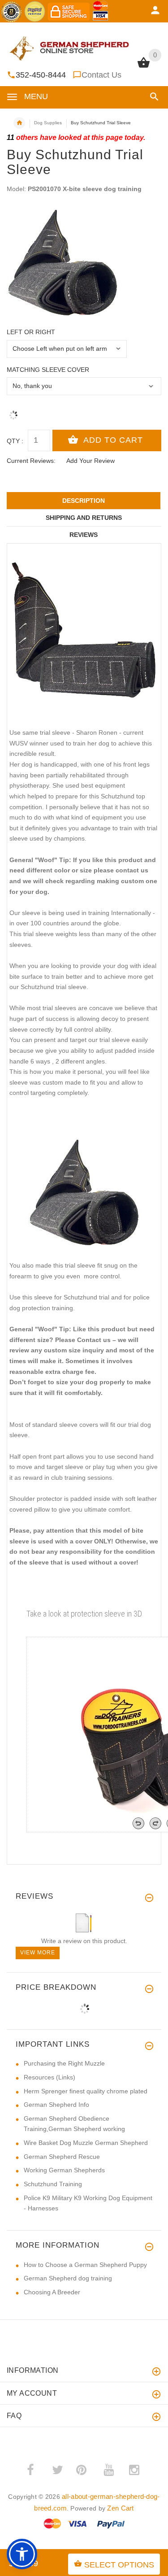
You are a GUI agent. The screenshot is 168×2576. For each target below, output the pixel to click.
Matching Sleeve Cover (48, 370)
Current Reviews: (31, 461)
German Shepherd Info (56, 2105)
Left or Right (31, 332)
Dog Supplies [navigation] (48, 123)
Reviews (84, 535)
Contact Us (101, 75)
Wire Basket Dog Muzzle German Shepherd (86, 2143)
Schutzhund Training (53, 2184)
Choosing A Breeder (52, 2292)
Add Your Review (90, 461)
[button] (153, 97)
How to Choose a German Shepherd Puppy (85, 2265)
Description (84, 501)
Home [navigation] (19, 123)
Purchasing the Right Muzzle (64, 2063)
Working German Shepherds (64, 2170)
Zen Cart (120, 2508)
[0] (144, 67)
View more (38, 1953)
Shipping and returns (84, 518)
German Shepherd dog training (68, 2278)
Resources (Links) (50, 2077)
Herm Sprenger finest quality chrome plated (86, 2091)
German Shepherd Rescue (62, 2157)
